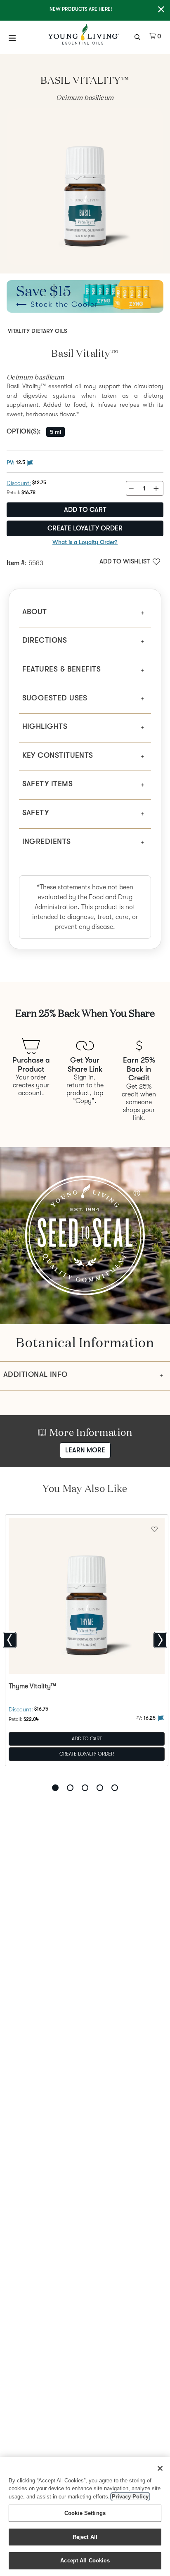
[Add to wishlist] (155, 1528)
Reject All (85, 2537)
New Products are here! (81, 9)
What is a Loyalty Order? (85, 542)
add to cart (85, 510)
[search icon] (138, 36)
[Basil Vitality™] (85, 187)
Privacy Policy (130, 2497)
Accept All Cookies (85, 2561)
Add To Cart (87, 1738)
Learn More (85, 1450)
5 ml (55, 432)
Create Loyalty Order (85, 528)
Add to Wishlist (125, 561)
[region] (85, 2516)
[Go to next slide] (160, 1640)
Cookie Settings (85, 2513)
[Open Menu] (12, 38)
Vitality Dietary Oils (38, 331)
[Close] (160, 2468)
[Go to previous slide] (10, 1640)
